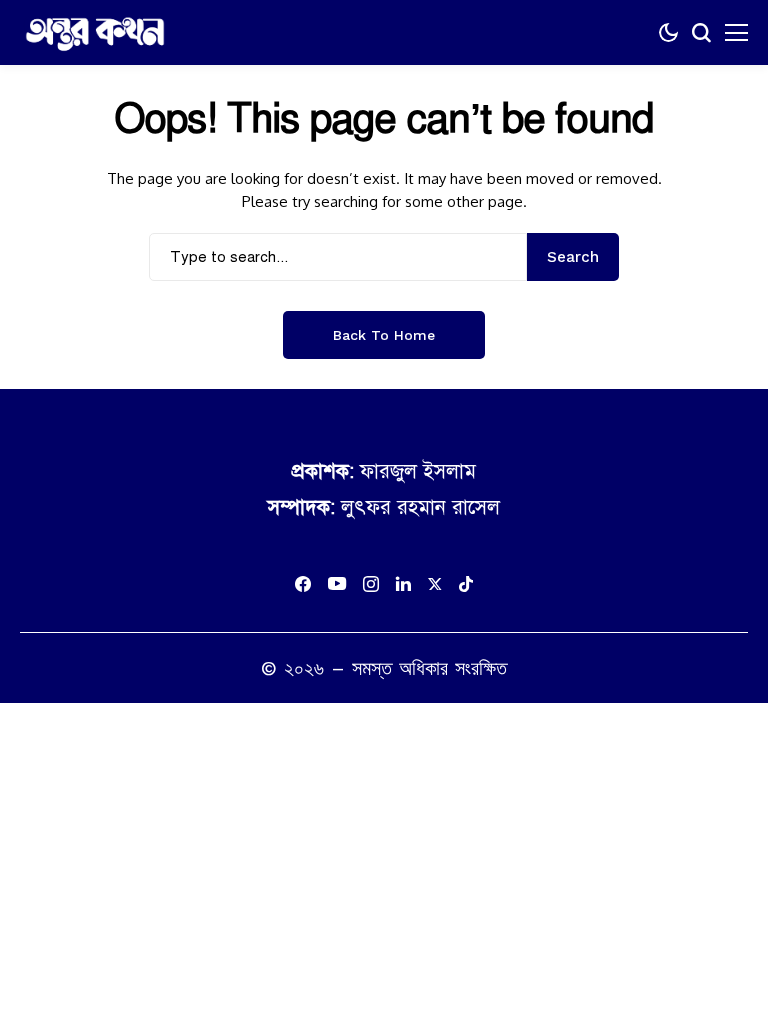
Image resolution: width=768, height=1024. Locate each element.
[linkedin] (403, 584)
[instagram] (371, 584)
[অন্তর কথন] (95, 33)
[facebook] (303, 584)
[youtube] (337, 584)
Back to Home (384, 335)
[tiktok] (466, 584)
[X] (435, 584)
